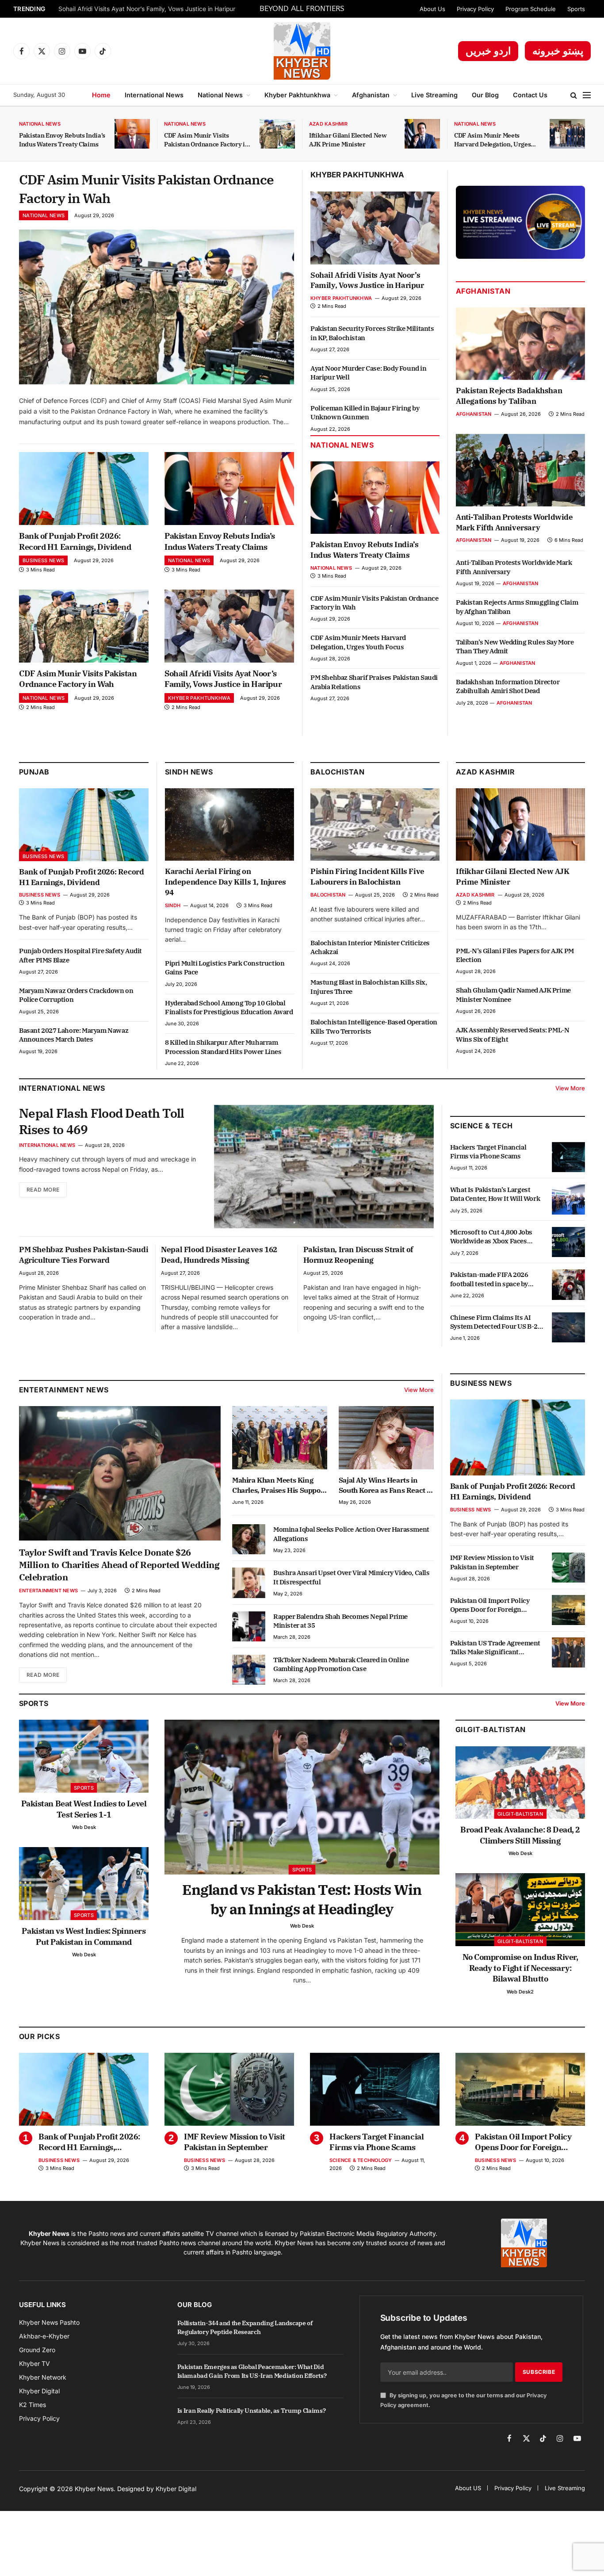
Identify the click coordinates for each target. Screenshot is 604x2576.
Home (101, 95)
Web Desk (84, 1827)
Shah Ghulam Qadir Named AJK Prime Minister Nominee (513, 995)
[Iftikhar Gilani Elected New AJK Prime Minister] (422, 134)
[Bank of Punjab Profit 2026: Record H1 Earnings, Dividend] (84, 489)
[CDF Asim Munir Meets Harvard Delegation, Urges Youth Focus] (567, 134)
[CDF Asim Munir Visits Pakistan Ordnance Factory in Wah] (277, 134)
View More (570, 1088)
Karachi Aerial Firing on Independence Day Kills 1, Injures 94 (226, 882)
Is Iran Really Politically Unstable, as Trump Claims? (251, 2411)
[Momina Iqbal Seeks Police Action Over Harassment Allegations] (249, 1539)
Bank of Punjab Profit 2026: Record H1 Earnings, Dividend (75, 541)
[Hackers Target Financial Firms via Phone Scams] (568, 1157)
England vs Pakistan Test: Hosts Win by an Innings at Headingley (302, 1899)
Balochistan (337, 772)
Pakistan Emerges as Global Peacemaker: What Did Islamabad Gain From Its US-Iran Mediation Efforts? (252, 2371)
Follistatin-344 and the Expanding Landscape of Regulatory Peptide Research (245, 2327)
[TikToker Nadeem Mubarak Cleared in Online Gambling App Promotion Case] (249, 1670)
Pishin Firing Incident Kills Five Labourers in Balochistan (367, 877)
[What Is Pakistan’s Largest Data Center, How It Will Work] (568, 1200)
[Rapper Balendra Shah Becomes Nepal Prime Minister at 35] (249, 1626)
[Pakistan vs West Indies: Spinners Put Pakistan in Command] (84, 1884)
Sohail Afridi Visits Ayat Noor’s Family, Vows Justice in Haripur (147, 9)
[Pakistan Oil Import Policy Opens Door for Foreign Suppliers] (568, 1610)
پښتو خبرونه (558, 51)
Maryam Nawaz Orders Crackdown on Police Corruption (76, 995)
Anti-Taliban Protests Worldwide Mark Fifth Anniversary (514, 522)
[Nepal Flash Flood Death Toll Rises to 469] (324, 1167)
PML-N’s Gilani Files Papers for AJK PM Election (515, 955)
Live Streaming (434, 95)
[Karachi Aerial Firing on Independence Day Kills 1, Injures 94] (229, 824)
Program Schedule (531, 9)
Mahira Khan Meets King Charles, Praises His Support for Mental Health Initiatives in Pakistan (279, 1485)
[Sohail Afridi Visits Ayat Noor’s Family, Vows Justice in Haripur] (229, 626)
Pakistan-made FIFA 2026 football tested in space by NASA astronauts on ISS (489, 1279)
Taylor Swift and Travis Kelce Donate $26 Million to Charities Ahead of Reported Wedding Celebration (119, 1565)
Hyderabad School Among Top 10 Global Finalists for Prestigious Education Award (229, 1007)
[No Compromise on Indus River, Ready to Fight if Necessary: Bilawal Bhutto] (520, 1910)
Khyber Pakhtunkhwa (297, 95)
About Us (432, 9)
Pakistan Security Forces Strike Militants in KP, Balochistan (372, 333)
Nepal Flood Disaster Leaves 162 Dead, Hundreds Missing (219, 1255)
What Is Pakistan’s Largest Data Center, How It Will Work (495, 1194)
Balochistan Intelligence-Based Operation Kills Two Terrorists (374, 1026)
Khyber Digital (176, 2489)
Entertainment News (48, 1591)
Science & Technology (361, 2160)
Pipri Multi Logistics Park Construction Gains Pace (225, 968)
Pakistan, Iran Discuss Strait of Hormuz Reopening (358, 1255)
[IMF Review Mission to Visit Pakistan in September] (568, 1568)
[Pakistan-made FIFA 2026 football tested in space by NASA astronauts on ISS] (568, 1284)
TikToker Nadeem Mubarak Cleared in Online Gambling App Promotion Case (341, 1664)
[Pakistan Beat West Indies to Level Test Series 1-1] (84, 1756)
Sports (576, 9)
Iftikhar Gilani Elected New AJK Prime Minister (348, 140)
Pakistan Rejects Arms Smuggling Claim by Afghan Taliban (517, 607)
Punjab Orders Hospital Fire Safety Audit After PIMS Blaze (80, 955)
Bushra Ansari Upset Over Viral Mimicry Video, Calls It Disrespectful (352, 1577)
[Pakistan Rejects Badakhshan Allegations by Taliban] (520, 344)
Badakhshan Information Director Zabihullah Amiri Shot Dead (508, 686)
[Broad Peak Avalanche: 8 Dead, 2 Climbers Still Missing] (520, 1783)
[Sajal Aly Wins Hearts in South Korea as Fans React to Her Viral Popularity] (386, 1438)
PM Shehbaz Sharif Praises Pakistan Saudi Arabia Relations (374, 682)
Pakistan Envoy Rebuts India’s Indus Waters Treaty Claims (62, 140)
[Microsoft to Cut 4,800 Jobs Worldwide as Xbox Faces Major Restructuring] (568, 1242)
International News (154, 95)
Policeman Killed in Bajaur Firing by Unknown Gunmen (365, 412)
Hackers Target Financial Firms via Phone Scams (488, 1152)
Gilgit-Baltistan (491, 1729)
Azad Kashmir (329, 124)
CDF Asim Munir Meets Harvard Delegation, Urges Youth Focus (492, 140)
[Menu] (587, 95)
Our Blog (485, 95)
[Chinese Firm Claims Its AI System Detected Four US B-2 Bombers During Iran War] (568, 1327)
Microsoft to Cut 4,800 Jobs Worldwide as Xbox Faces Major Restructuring (491, 1237)
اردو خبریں (488, 51)
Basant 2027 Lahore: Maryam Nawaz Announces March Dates (74, 1035)
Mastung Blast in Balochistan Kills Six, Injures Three (369, 987)
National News (220, 95)
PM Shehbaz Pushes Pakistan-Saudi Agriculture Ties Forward (84, 1255)
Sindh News (189, 772)
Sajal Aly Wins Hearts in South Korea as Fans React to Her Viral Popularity (386, 1485)
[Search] (574, 95)
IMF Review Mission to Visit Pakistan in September (492, 1562)
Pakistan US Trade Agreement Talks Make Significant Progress (495, 1647)
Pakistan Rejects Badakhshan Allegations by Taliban (509, 396)
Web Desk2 (520, 1992)
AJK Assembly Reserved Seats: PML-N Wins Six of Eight (512, 1034)
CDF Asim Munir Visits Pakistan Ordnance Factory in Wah (206, 140)
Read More (43, 1190)
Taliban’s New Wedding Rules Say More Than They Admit (515, 646)
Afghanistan (371, 95)
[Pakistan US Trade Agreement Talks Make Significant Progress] (568, 1652)
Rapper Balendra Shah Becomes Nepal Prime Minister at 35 (340, 1621)
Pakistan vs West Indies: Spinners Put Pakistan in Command (84, 1936)
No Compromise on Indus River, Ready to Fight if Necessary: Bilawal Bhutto (520, 1968)
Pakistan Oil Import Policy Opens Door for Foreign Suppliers (490, 1605)
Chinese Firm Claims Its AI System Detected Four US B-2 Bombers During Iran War (494, 1322)
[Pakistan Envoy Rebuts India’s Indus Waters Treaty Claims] (132, 134)
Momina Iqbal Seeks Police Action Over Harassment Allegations (351, 1534)
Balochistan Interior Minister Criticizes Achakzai (370, 947)
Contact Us (530, 95)
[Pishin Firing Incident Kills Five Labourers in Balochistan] (375, 824)
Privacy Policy (475, 9)
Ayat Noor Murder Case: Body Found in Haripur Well (369, 373)
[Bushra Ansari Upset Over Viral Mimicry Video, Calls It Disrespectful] (249, 1583)
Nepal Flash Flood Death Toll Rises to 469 (101, 1121)
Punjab (34, 772)
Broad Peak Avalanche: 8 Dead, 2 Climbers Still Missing (520, 1835)
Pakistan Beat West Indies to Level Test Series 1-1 (84, 1809)
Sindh (173, 905)
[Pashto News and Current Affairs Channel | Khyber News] (302, 51)
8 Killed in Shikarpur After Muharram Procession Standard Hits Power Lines (223, 1047)
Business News (43, 560)
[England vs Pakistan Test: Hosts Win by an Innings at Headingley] (302, 1797)
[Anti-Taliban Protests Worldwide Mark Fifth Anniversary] (520, 470)
